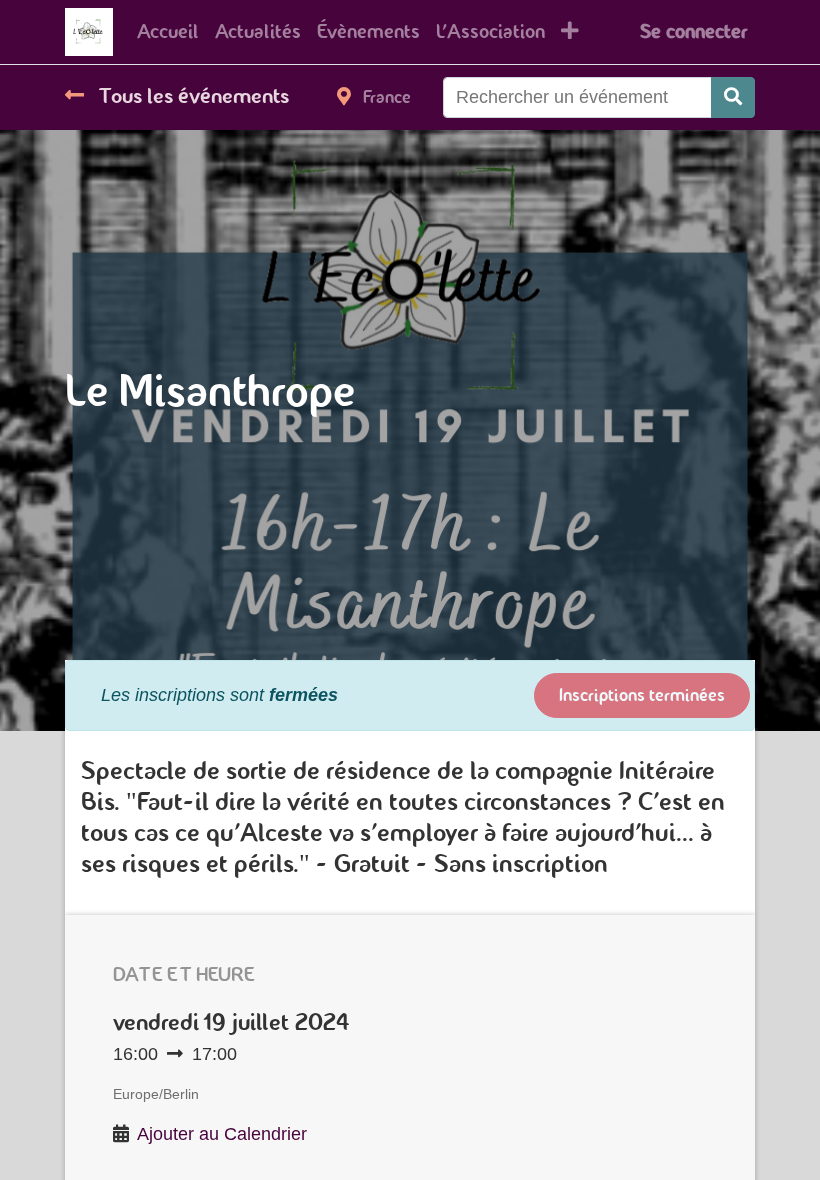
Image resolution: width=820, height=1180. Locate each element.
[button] (570, 32)
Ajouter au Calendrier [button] (222, 1134)
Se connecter (693, 31)
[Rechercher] (733, 97)
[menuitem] (168, 32)
